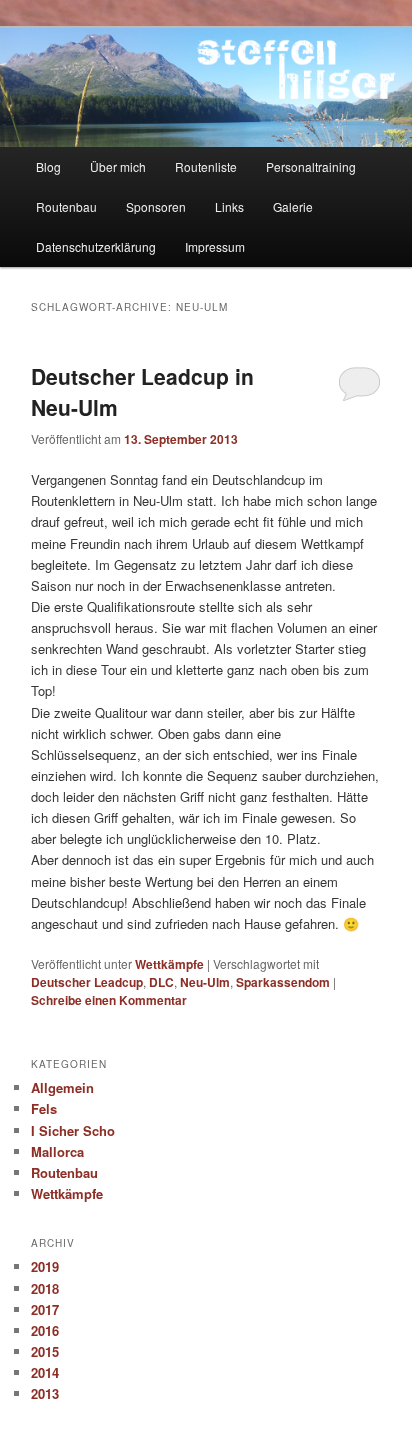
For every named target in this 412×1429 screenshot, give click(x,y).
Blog (48, 166)
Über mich (118, 166)
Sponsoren (156, 206)
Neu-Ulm (205, 982)
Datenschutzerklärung (96, 246)
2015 (45, 1351)
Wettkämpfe (169, 964)
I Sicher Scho (73, 1130)
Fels (44, 1108)
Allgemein (62, 1087)
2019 (45, 1266)
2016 (45, 1330)
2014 (45, 1372)
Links (229, 206)
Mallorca (57, 1151)
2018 (45, 1288)
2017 (45, 1309)
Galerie (293, 206)
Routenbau (66, 206)
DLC (161, 982)
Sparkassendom (283, 982)
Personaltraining (311, 166)
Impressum (215, 246)
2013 (45, 1393)
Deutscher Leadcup (87, 982)
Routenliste (206, 166)
